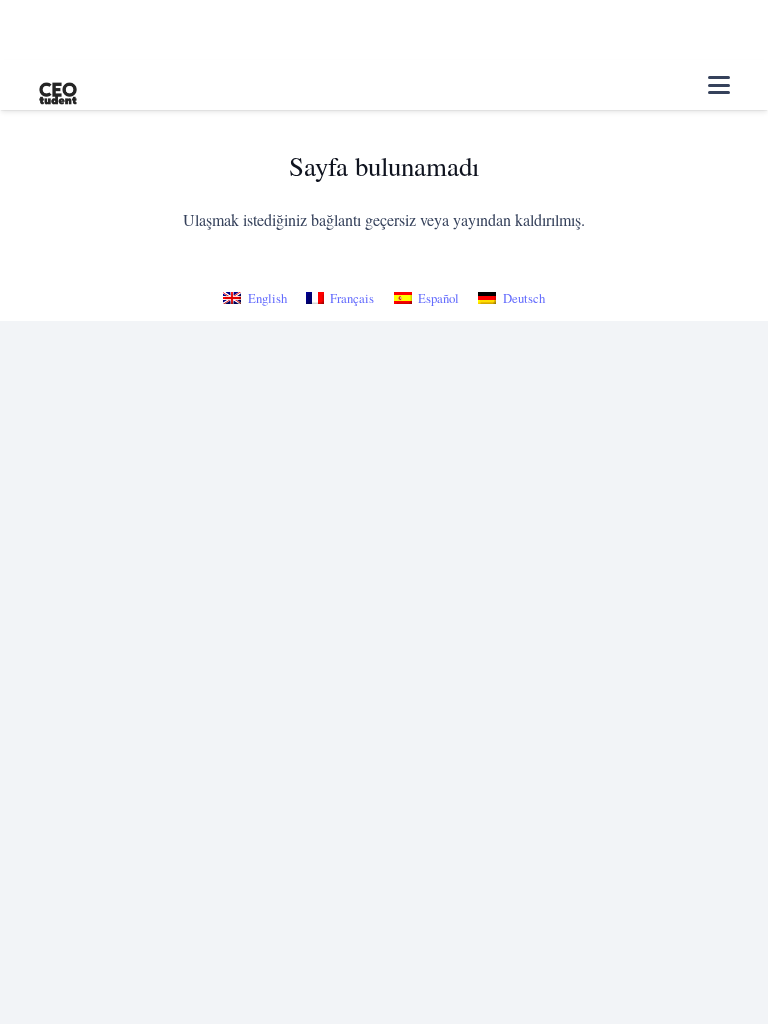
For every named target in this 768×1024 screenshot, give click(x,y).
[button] (719, 85)
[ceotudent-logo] (58, 85)
